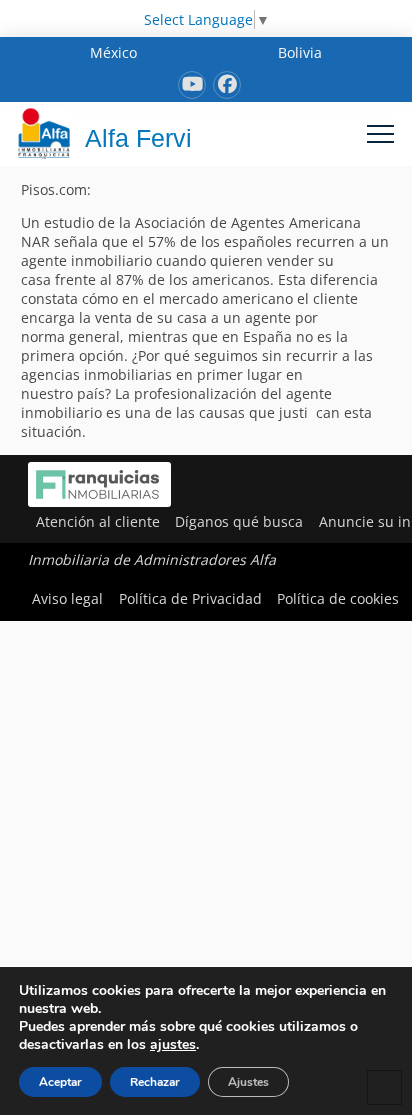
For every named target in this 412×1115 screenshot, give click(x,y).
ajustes (173, 1045)
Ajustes (248, 1082)
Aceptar (60, 1082)
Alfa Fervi (138, 138)
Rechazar (155, 1082)
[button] (380, 133)
